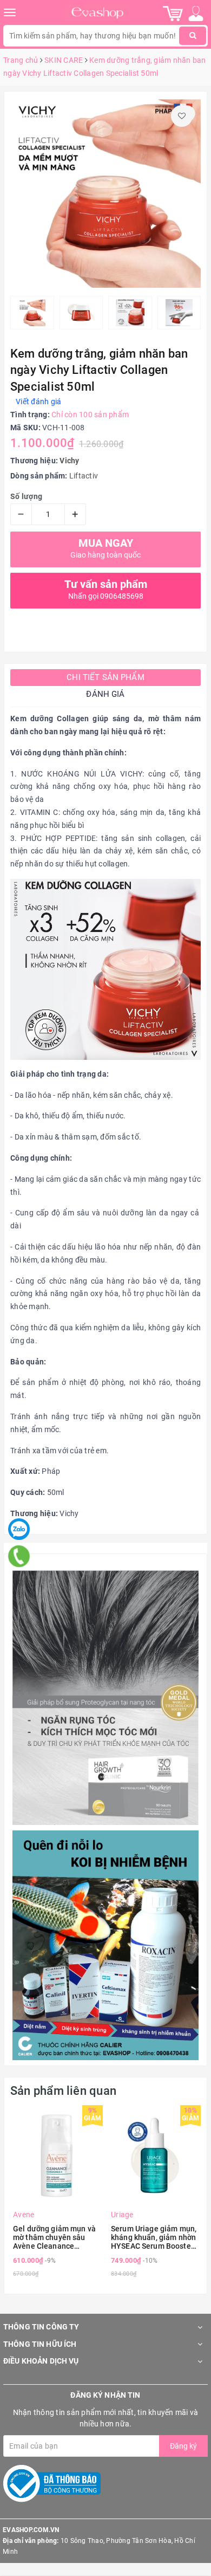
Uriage (122, 2215)
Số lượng (26, 496)
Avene (24, 2215)
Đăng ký (183, 2446)
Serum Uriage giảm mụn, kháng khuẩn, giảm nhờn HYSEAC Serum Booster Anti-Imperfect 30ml (154, 2237)
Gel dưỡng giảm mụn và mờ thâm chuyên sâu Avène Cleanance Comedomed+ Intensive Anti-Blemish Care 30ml (55, 2237)
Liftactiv (84, 476)
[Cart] (173, 13)
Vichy (69, 461)
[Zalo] (19, 1529)
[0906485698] (19, 1556)
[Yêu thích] (182, 116)
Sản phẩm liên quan (63, 2091)
